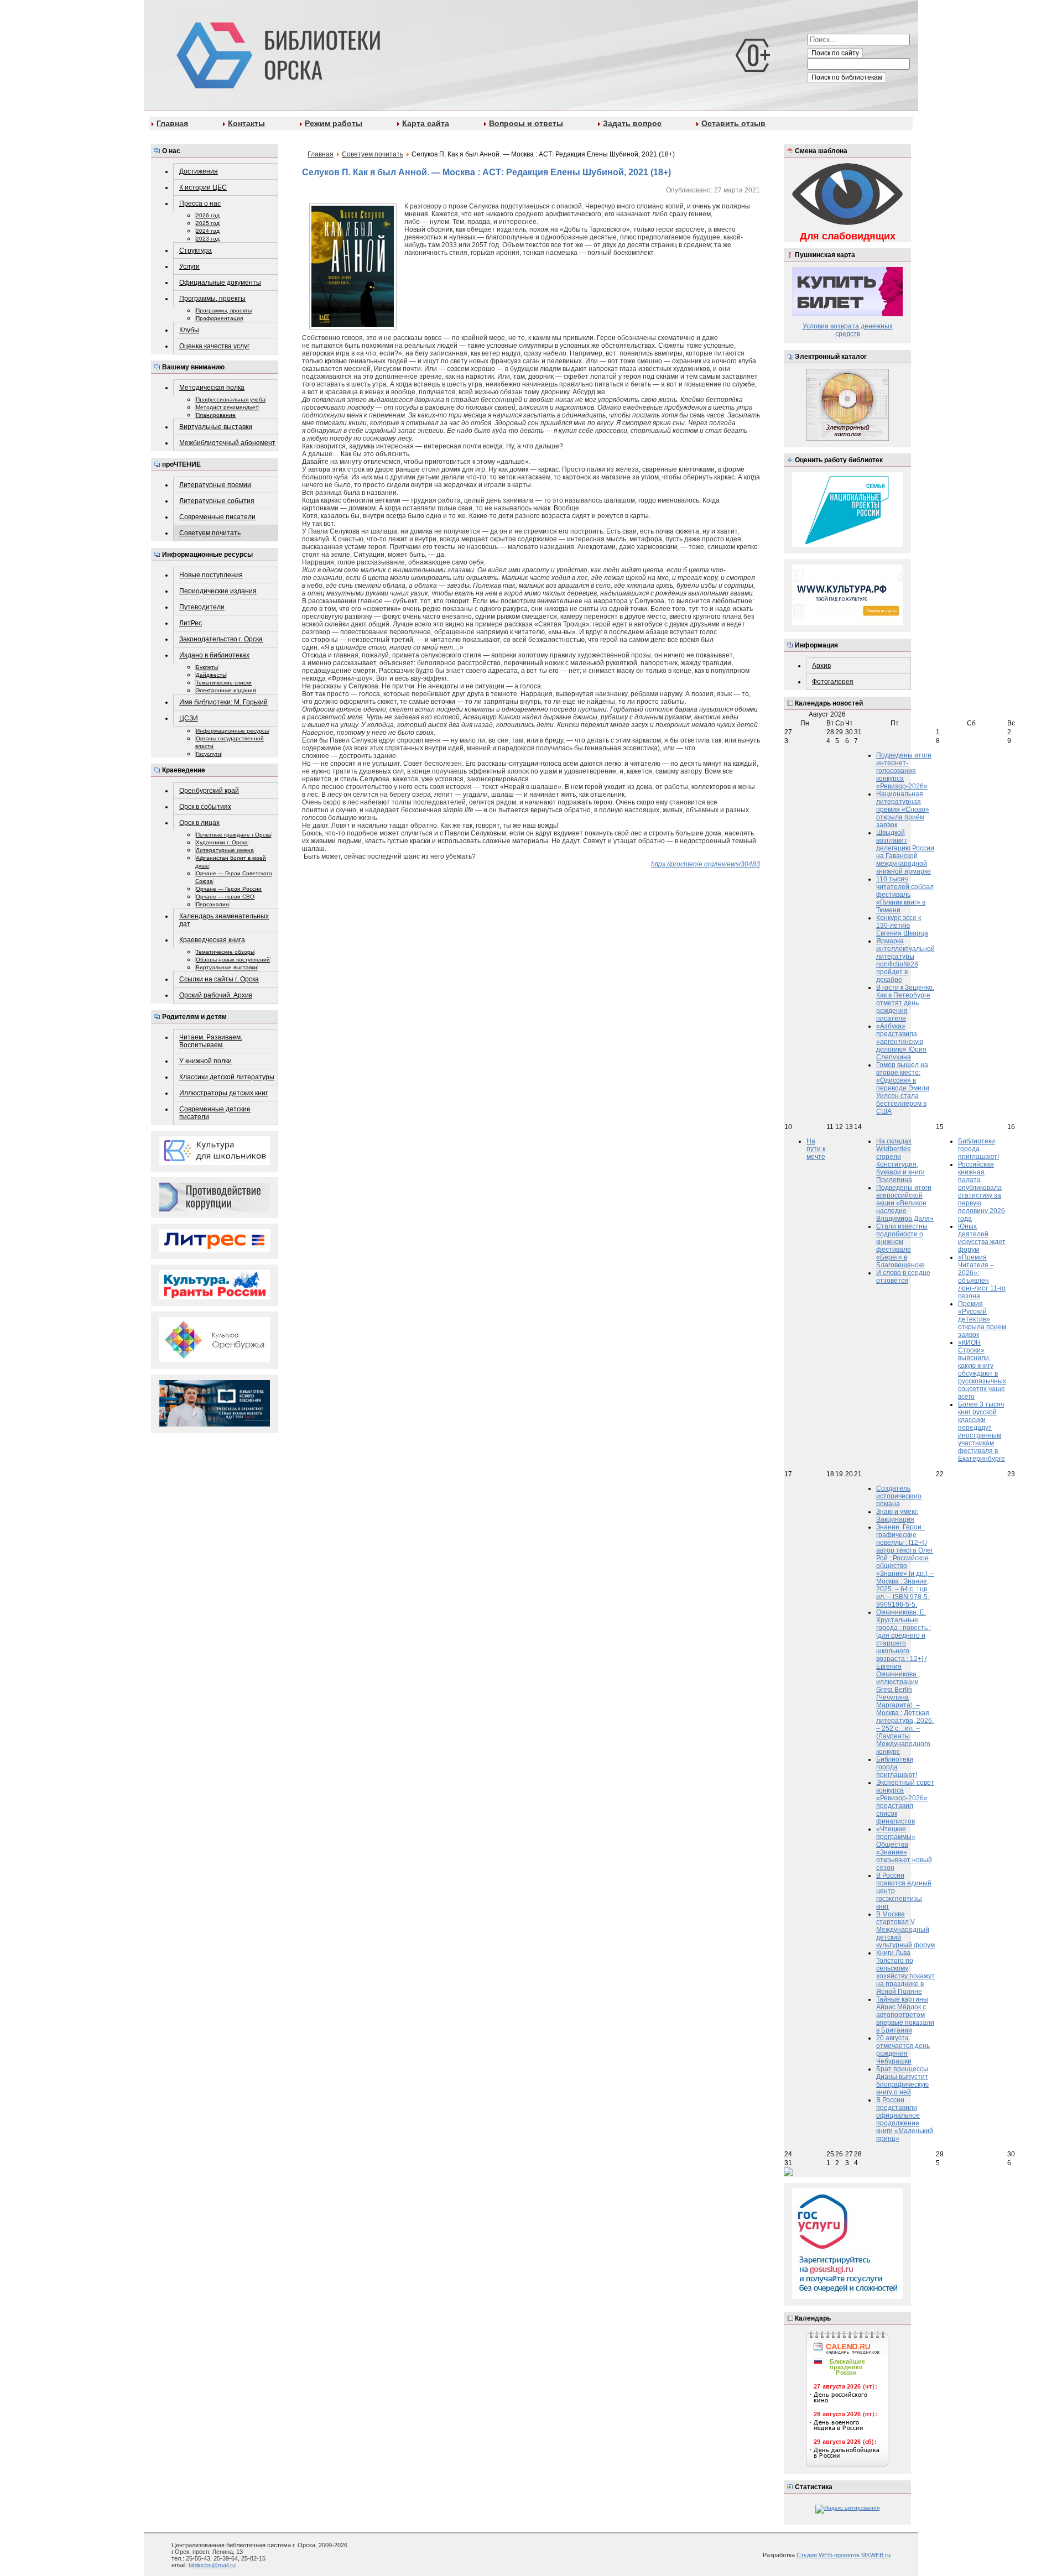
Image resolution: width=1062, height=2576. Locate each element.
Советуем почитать (210, 533)
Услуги (189, 267)
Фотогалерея (833, 682)
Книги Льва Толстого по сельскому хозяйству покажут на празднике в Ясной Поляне (905, 1972)
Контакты (246, 123)
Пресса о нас (200, 203)
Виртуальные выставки (216, 427)
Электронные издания (226, 690)
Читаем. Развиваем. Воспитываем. (211, 1041)
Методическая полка (212, 388)
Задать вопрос (632, 123)
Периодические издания (218, 591)
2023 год (208, 239)
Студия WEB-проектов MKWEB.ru (844, 2555)
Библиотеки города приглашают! (978, 1149)
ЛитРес (191, 623)
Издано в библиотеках (214, 655)
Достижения (199, 171)
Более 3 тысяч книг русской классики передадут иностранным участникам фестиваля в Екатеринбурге (982, 1431)
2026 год (208, 215)
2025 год (208, 223)
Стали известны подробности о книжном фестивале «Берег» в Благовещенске (902, 1246)
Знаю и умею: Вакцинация (897, 1516)
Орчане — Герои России (229, 889)
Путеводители (202, 607)
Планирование (216, 415)
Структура (196, 250)
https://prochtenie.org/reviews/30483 (706, 864)
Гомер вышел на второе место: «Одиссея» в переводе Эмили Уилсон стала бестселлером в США (903, 1088)
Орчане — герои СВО (225, 897)
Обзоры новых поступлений (233, 960)
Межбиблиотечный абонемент (227, 443)
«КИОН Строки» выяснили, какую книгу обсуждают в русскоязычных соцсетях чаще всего (982, 1370)
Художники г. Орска (222, 842)
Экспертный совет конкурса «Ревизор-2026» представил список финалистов (905, 1802)
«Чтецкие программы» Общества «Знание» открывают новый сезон (904, 1848)
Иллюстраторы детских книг (223, 1093)
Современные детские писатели (215, 1113)
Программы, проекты (212, 299)
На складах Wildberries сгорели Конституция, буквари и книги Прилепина (900, 1161)
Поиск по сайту (835, 53)
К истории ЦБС (203, 187)
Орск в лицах (199, 823)
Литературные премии (215, 485)
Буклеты (207, 667)
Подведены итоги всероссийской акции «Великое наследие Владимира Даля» (905, 1203)
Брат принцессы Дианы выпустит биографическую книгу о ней (902, 2081)
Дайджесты (211, 675)
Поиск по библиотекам (847, 77)
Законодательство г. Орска (221, 639)
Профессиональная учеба (231, 399)
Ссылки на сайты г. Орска (219, 979)
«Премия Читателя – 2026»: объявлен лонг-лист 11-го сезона (982, 1277)
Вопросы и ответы (526, 123)
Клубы (189, 330)
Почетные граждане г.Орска (233, 835)
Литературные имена (225, 850)
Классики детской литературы (227, 1077)
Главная (172, 123)
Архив (821, 666)
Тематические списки (224, 683)
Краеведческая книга (212, 940)
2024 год (208, 231)
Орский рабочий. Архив (216, 995)
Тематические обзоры (225, 952)
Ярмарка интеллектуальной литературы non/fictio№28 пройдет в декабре (905, 960)
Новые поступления (211, 575)
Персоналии (212, 904)
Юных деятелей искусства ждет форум (982, 1238)
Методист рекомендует (227, 407)
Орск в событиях (205, 807)
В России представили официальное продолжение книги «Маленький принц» (905, 2119)
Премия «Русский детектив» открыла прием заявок (982, 1319)
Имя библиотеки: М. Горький (223, 702)
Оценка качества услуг (214, 346)
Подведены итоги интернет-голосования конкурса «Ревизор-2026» (904, 771)
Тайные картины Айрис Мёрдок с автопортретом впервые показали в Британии (905, 2015)
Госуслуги (209, 754)
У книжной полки (205, 1061)
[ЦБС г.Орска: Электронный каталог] (848, 439)
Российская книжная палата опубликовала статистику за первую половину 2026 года (982, 1192)
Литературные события (217, 501)
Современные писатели (217, 517)
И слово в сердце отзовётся (903, 1277)
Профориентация (219, 318)
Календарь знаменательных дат (224, 920)
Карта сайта (426, 123)
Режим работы (334, 123)
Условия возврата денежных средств (848, 330)
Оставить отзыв (733, 123)
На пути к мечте (816, 1149)
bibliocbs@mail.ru (212, 2565)
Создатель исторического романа (899, 1496)
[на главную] (276, 53)
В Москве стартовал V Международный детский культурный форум (905, 1930)
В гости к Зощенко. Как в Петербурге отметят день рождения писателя (905, 1003)
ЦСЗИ (189, 718)
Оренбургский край (209, 791)
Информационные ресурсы (232, 731)
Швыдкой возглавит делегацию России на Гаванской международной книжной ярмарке (905, 852)
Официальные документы (220, 283)
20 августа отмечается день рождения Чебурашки (903, 2050)
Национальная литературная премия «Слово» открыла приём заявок (903, 809)
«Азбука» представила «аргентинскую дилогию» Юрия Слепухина (901, 1042)
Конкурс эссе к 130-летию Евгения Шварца (902, 926)
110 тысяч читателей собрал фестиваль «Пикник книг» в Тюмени (905, 895)
